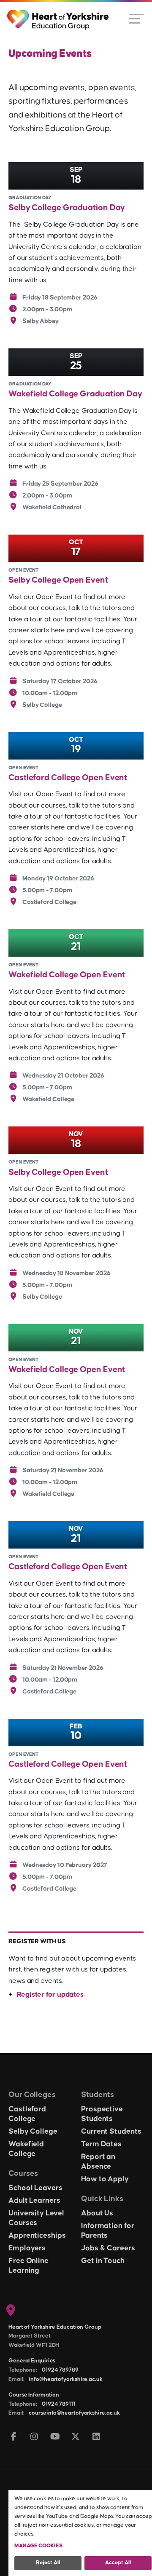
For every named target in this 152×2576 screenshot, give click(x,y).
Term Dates (101, 2144)
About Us (97, 2213)
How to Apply (105, 2179)
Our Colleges (32, 2095)
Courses (23, 2173)
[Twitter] (76, 2437)
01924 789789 (60, 2370)
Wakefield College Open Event (67, 975)
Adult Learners (34, 2201)
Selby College (33, 2132)
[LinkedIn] (96, 2437)
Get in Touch (103, 2261)
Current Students (111, 2132)
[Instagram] (34, 2437)
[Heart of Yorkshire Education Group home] (58, 16)
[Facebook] (14, 2437)
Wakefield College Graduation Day (75, 394)
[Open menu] (136, 18)
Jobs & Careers (108, 2248)
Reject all (48, 2563)
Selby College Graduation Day (67, 208)
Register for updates (50, 1995)
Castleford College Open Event (68, 778)
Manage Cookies (39, 2546)
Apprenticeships (37, 2236)
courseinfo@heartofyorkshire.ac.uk (74, 2413)
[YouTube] (55, 2437)
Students (98, 2095)
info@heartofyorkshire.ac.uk (65, 2379)
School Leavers (35, 2188)
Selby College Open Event (58, 580)
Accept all (118, 2563)
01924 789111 (58, 2404)
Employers (27, 2248)
